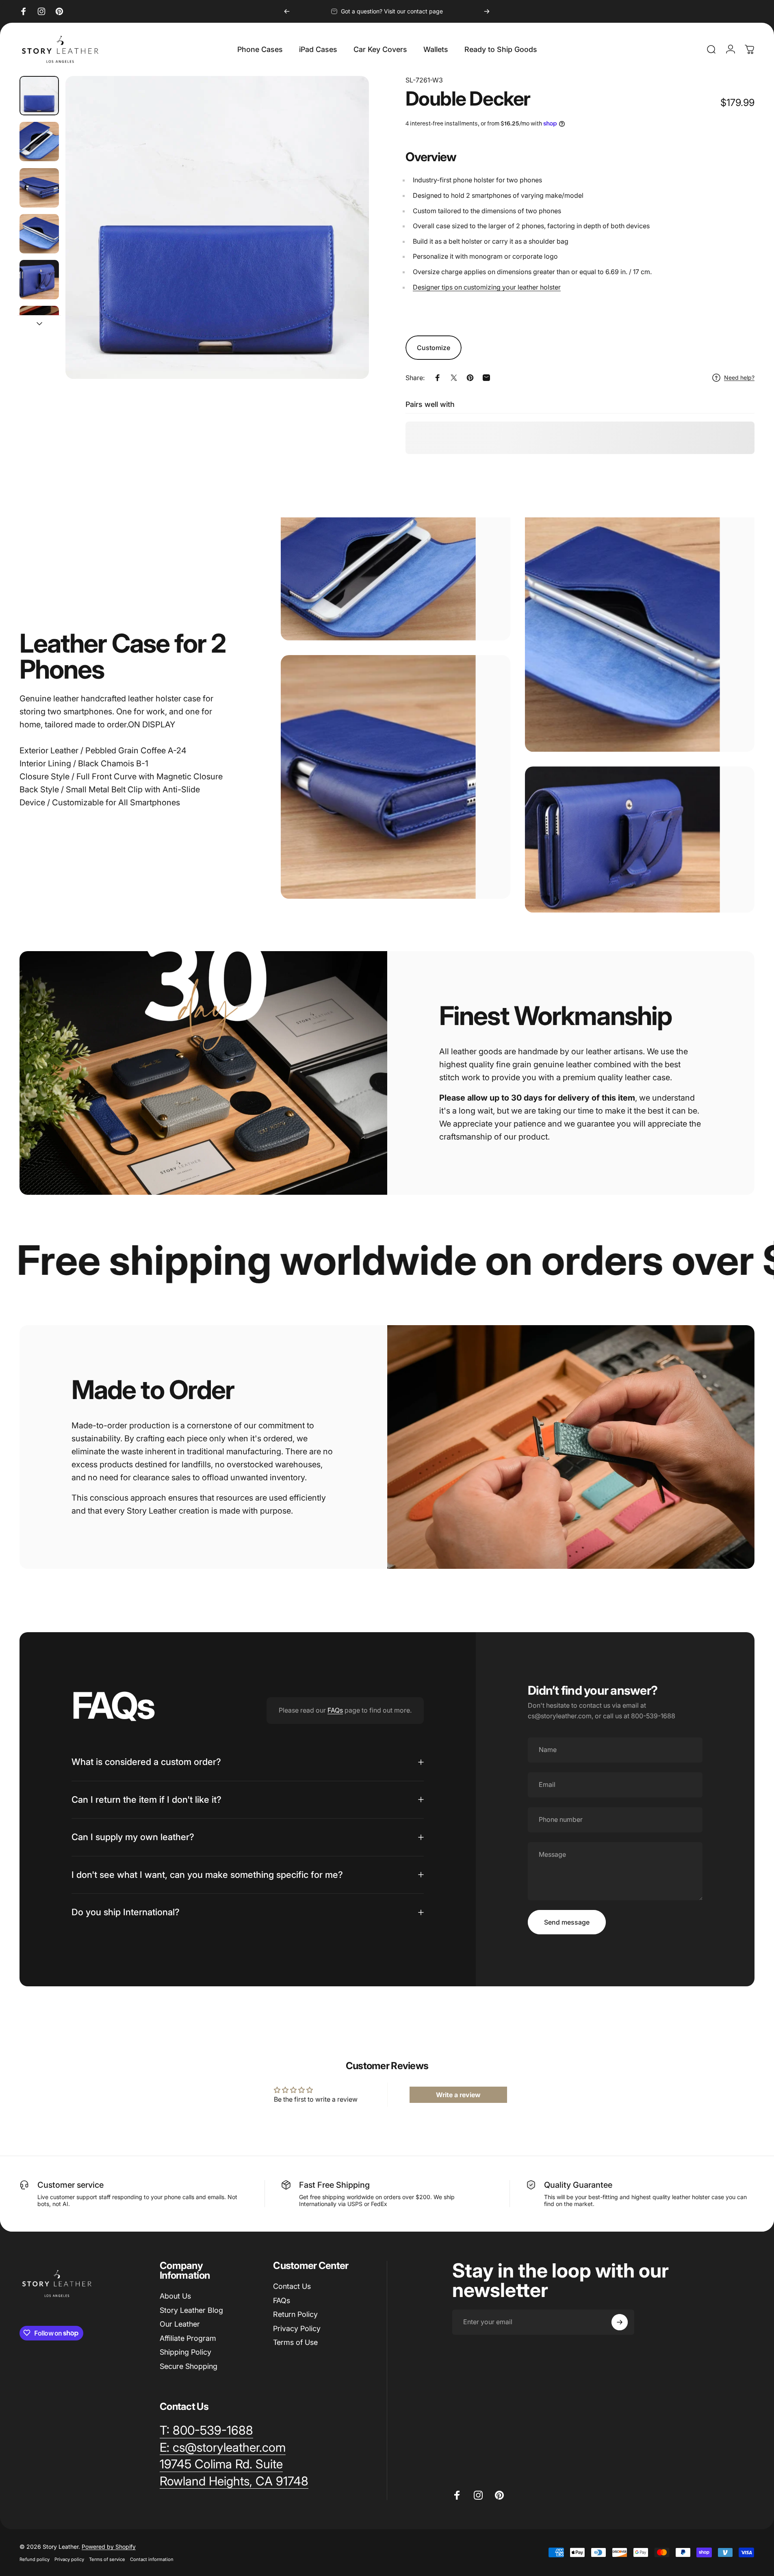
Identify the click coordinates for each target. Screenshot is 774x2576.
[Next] (487, 11)
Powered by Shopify (109, 2547)
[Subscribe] (620, 2322)
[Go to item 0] (39, 96)
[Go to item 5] (39, 280)
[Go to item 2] (39, 142)
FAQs (335, 1710)
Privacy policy (69, 2559)
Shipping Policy (185, 2352)
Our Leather (180, 2324)
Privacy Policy (297, 2328)
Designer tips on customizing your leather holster (487, 287)
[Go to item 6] (39, 326)
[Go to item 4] (39, 234)
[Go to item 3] (39, 188)
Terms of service (107, 2559)
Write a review (458, 2095)
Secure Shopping (189, 2366)
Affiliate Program (188, 2338)
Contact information (152, 2559)
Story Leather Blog (191, 2310)
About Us (175, 2296)
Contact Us (292, 2286)
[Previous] (287, 11)
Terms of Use (295, 2342)
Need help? (739, 377)
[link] (221, 2464)
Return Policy (295, 2314)
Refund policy (35, 2559)
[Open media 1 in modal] (217, 227)
